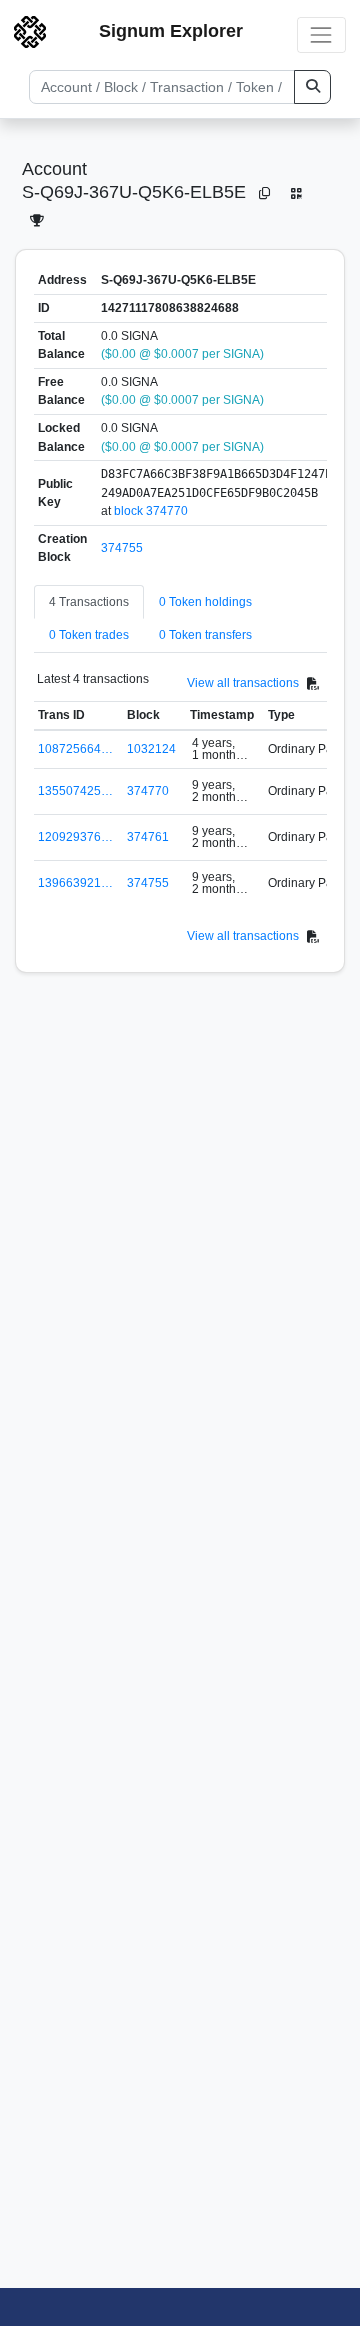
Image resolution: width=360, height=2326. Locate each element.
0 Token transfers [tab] (205, 635)
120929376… (75, 837)
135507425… (75, 791)
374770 (148, 791)
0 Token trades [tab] (89, 635)
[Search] (312, 87)
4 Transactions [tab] (89, 602)
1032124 (151, 749)
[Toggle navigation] (321, 34)
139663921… (75, 883)
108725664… (75, 749)
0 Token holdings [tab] (205, 602)
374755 (122, 548)
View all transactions (243, 683)
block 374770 (151, 511)
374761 (148, 837)
